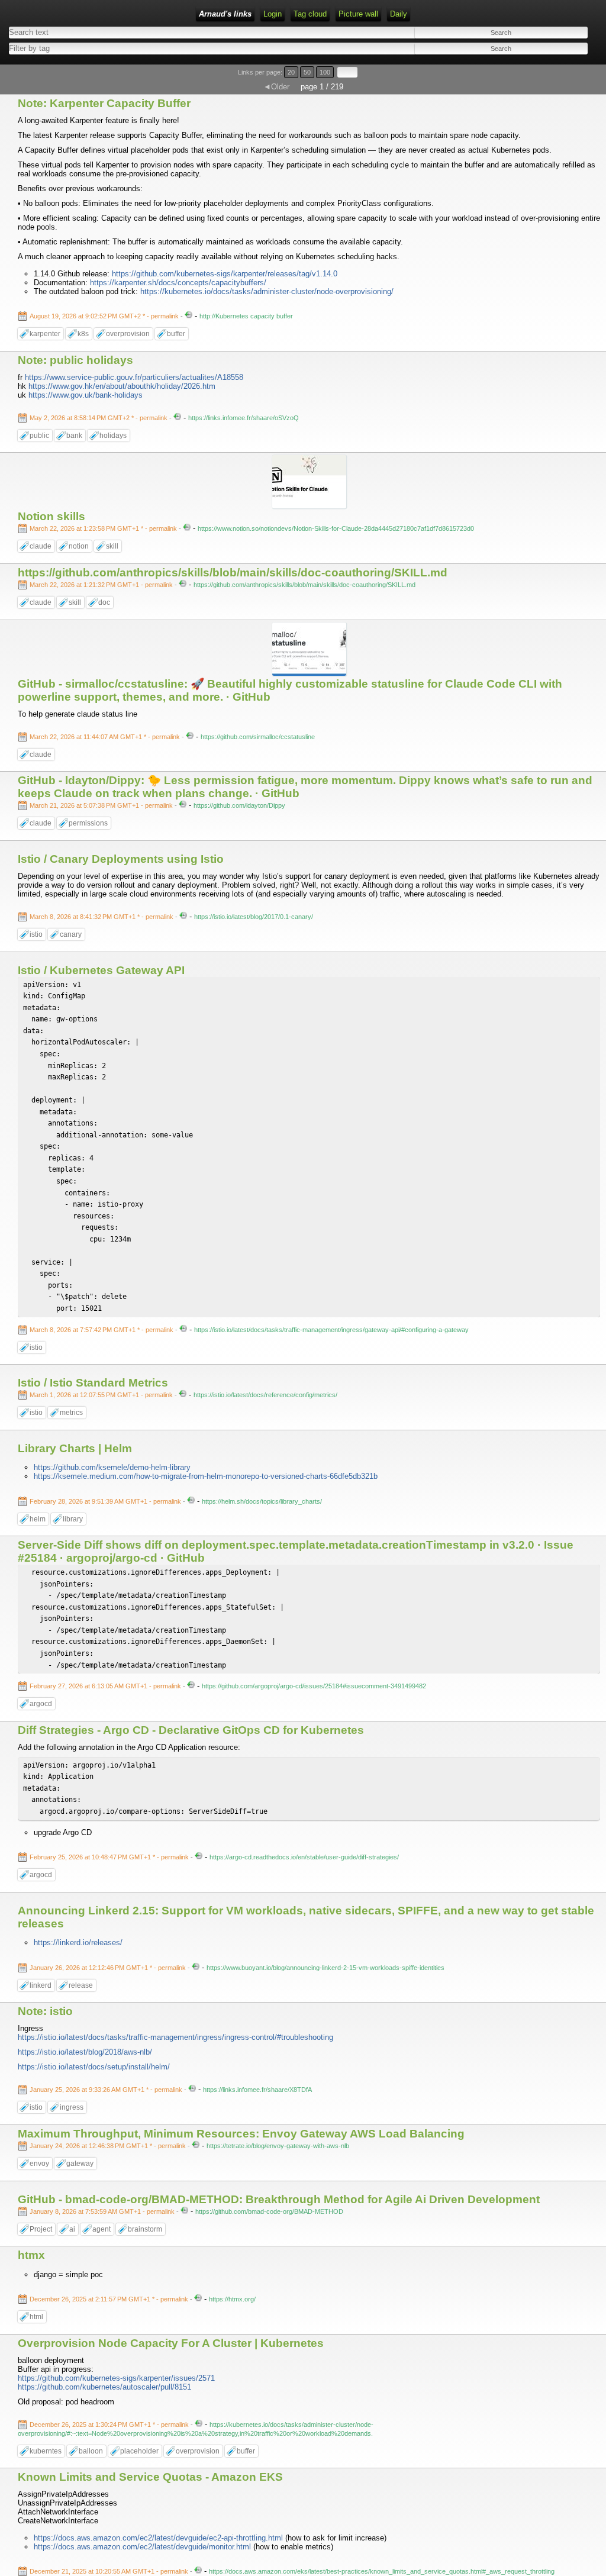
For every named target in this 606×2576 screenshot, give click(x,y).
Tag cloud (310, 14)
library (73, 1519)
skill (112, 546)
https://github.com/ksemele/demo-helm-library (112, 1467)
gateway (80, 2164)
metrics (71, 1413)
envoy (39, 2164)
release (81, 1985)
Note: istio (45, 2011)
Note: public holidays (75, 360)
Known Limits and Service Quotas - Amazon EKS (150, 2477)
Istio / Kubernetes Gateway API (101, 970)
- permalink (105, 316)
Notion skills (51, 516)
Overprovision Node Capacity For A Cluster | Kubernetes (171, 2343)
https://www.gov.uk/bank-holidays (86, 395)
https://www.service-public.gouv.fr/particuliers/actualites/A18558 (134, 377)
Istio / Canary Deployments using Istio (121, 859)
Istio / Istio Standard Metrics (93, 1383)
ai (72, 2229)
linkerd (41, 1985)
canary (71, 934)
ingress (72, 2107)
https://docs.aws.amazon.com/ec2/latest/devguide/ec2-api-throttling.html (158, 2538)
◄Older (276, 87)
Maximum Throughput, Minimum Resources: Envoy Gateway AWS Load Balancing (241, 2134)
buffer (176, 334)
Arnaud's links (225, 14)
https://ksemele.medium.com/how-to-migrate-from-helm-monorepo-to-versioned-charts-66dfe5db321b (206, 1476)
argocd (41, 1704)
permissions (88, 823)
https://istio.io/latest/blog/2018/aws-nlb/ (85, 2052)
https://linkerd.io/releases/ (78, 1943)
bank (74, 436)
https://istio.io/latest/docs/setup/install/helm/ (94, 2067)
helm (38, 1519)
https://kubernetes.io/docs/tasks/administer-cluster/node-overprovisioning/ (267, 291)
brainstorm (145, 2229)
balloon (91, 2451)
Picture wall (358, 14)
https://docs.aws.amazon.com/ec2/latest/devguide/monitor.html (142, 2547)
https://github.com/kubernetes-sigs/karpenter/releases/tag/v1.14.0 (225, 274)
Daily (399, 14)
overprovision (128, 334)
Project (41, 2229)
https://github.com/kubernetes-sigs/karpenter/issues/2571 (116, 2378)
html (36, 2317)
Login (273, 14)
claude (41, 546)
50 (307, 72)
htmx (31, 2255)
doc (104, 602)
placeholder (139, 2451)
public (39, 436)
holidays (113, 436)
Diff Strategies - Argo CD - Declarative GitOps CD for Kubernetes (191, 1730)
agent (101, 2229)
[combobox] (150, 48)
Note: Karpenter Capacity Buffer (104, 103)
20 (291, 72)
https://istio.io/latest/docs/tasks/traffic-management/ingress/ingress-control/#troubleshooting (175, 2037)
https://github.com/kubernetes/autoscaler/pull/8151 (104, 2387)
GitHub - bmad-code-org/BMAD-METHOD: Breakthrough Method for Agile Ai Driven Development (279, 2199)
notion (79, 546)
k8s (83, 334)
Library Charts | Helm (75, 1448)
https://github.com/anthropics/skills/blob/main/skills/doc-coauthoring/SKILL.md (233, 573)
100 (325, 72)
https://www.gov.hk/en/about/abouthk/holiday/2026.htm (122, 386)
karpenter (45, 334)
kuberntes (46, 2451)
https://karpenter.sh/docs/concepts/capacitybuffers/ (178, 283)
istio (36, 934)
